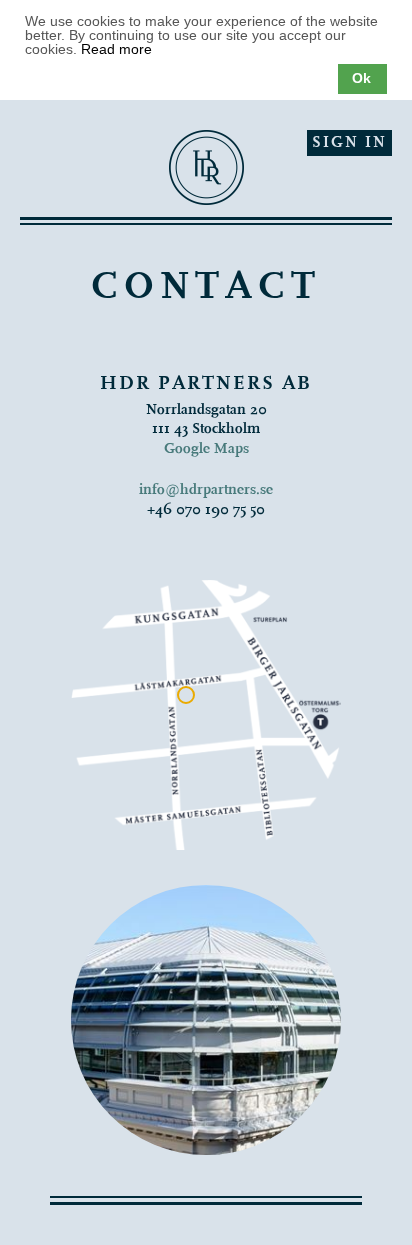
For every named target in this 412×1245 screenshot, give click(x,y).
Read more (116, 49)
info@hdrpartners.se (206, 490)
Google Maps (206, 449)
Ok (361, 78)
